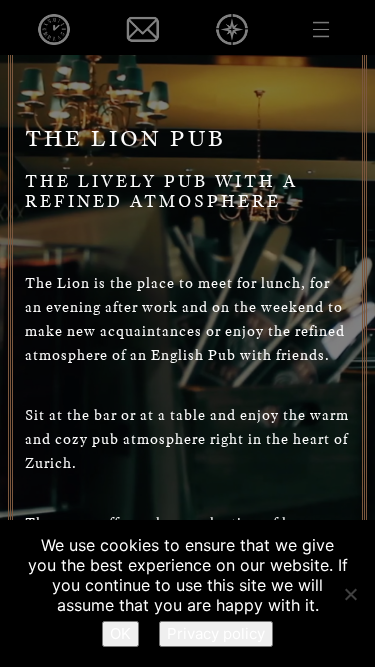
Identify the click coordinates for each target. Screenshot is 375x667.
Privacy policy (216, 633)
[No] (350, 594)
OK (120, 633)
